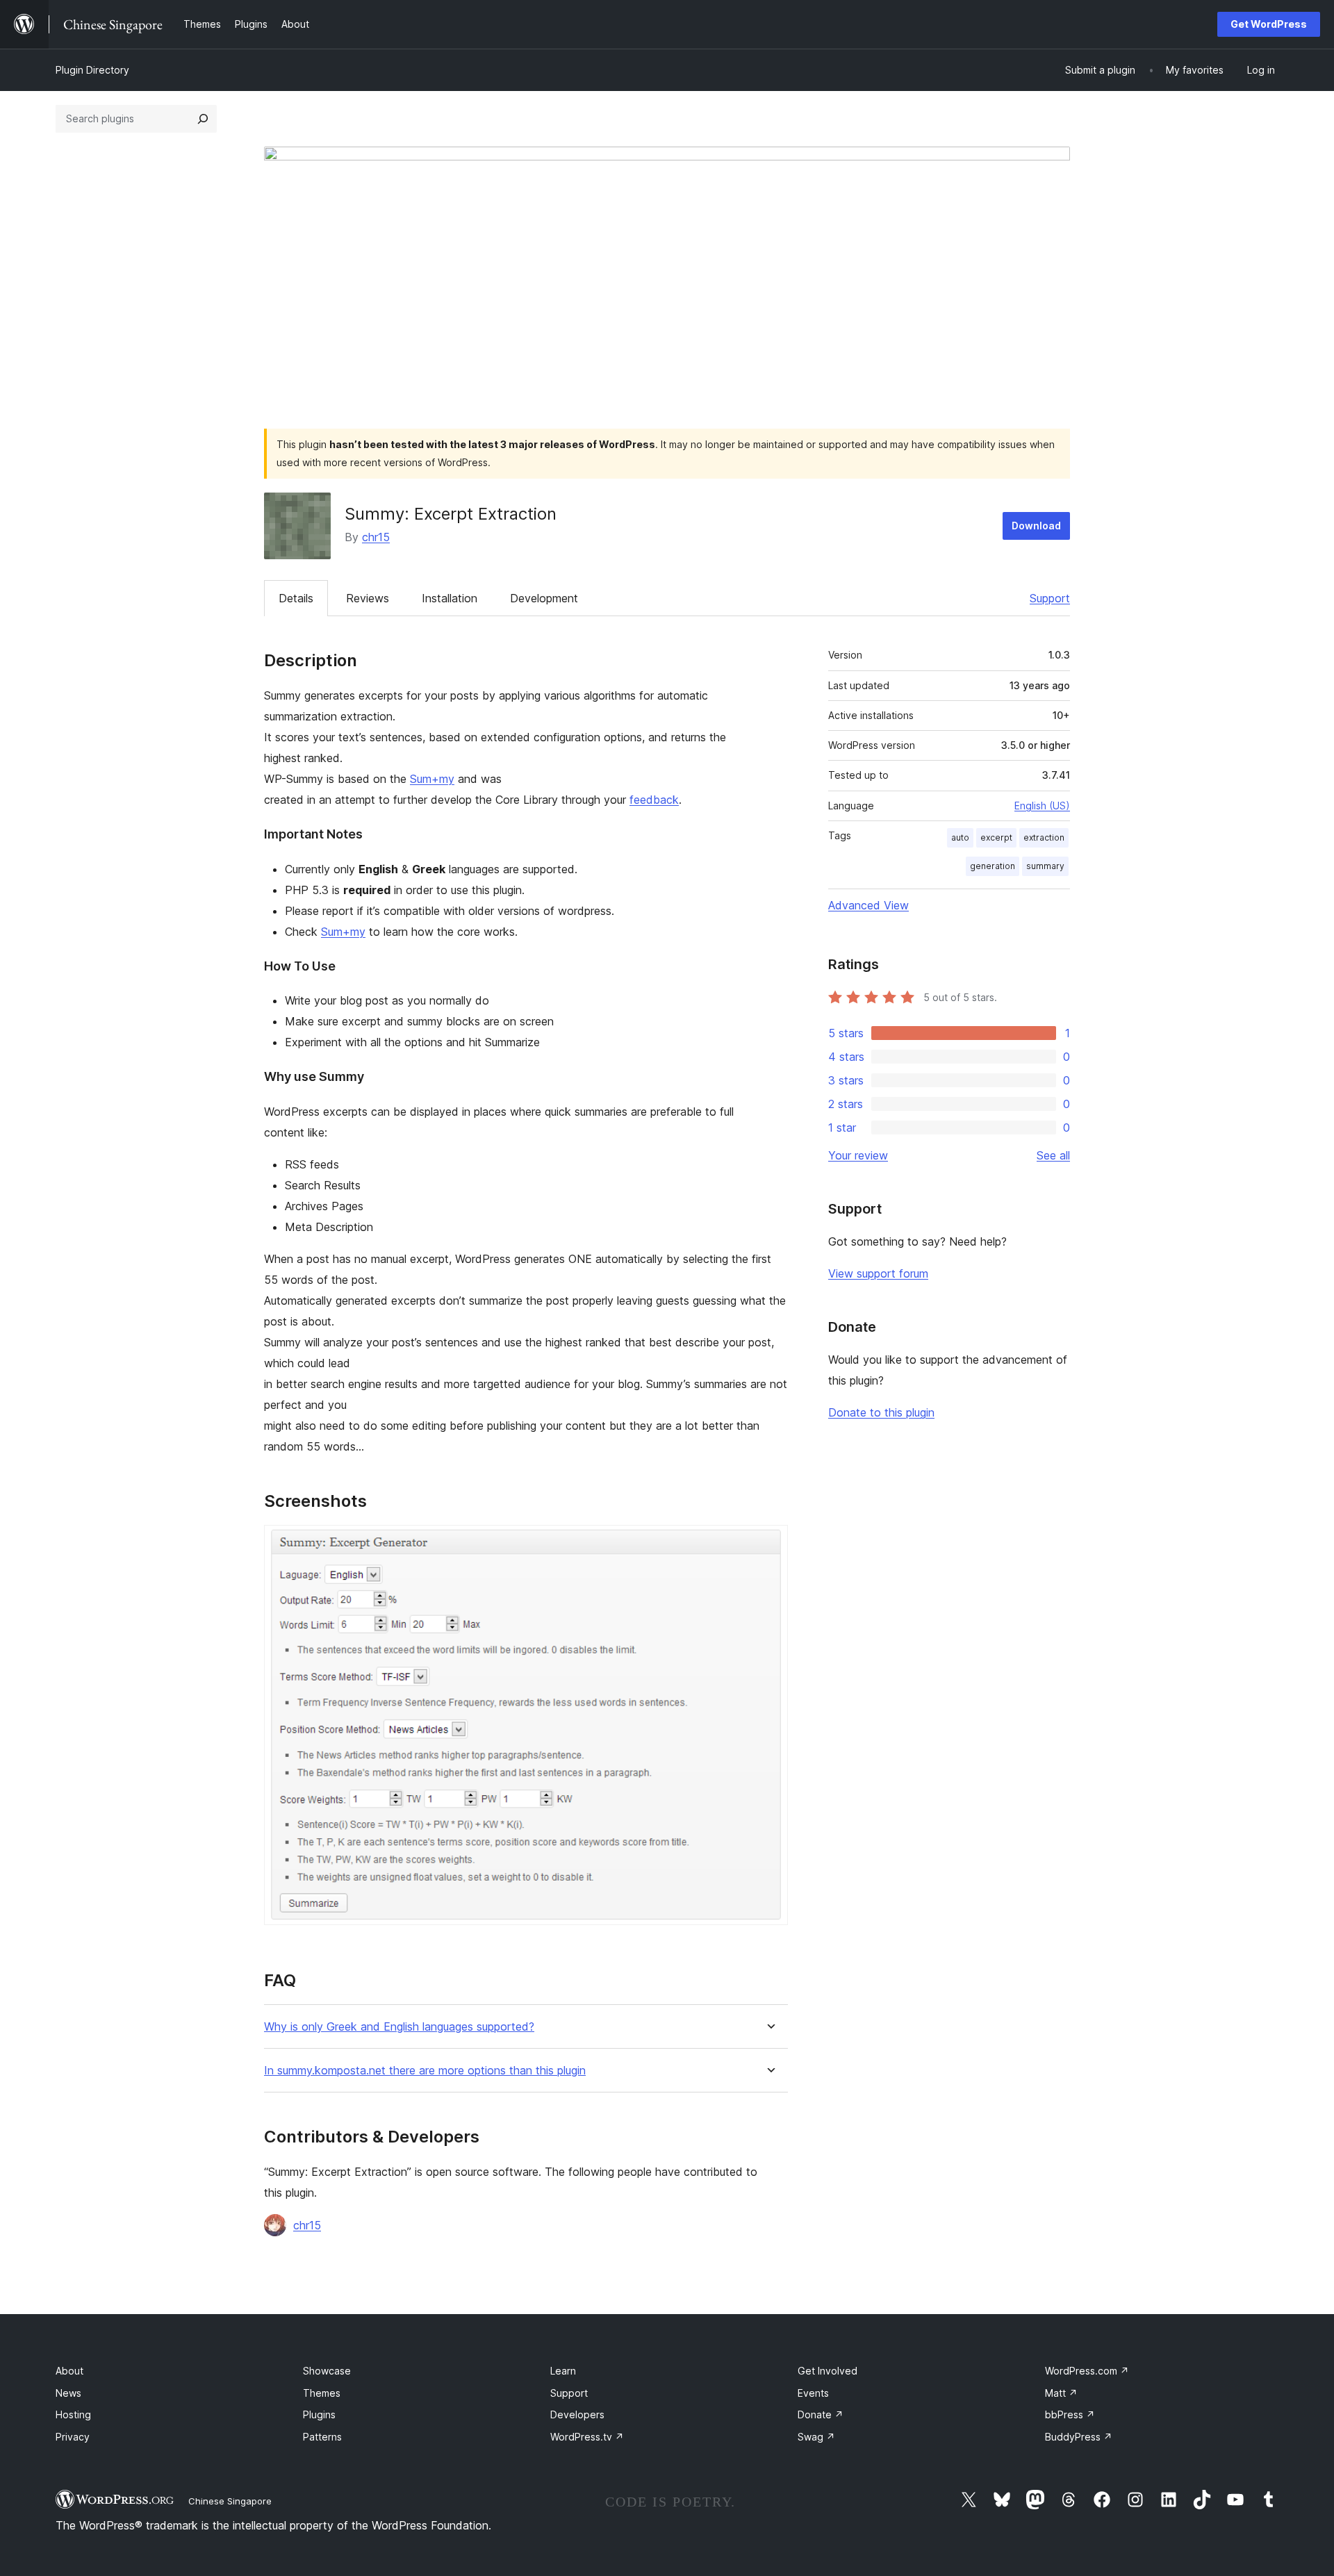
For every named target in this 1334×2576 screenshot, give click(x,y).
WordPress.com (1087, 2371)
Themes (322, 2393)
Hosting (73, 2414)
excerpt (996, 837)
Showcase (327, 2371)
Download (1036, 526)
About (69, 2371)
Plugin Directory (92, 70)
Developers (577, 2414)
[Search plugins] (203, 119)
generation (993, 866)
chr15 (376, 537)
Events (813, 2393)
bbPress (1070, 2414)
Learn (563, 2371)
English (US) (1042, 806)
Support (1050, 598)
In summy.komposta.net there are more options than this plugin (425, 2071)
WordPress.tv (587, 2437)
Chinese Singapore (230, 2501)
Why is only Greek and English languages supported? (399, 2027)
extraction (1044, 837)
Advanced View (868, 905)
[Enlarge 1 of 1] (769, 1544)
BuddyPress (1079, 2437)
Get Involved (827, 2371)
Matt (1061, 2393)
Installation (450, 598)
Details (296, 598)
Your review (858, 1155)
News (68, 2393)
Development (544, 598)
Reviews (368, 598)
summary (1045, 866)
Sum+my (432, 779)
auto (960, 837)
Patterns (322, 2437)
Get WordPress (1269, 24)
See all (1053, 1155)
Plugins (319, 2414)
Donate (821, 2414)
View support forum (878, 1273)
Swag (816, 2437)
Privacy (73, 2437)
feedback (654, 800)
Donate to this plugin (881, 1412)
